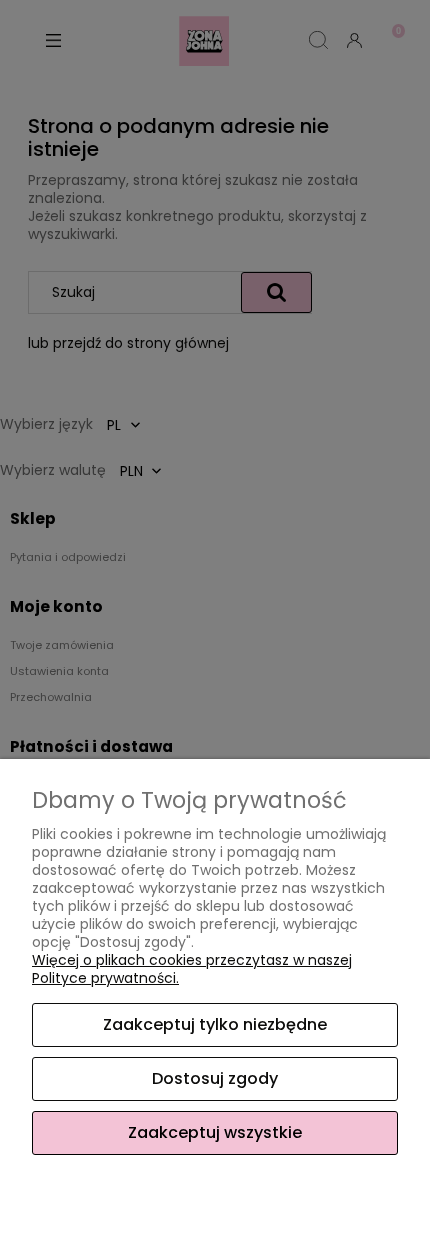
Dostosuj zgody (215, 1078)
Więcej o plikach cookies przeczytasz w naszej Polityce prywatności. (192, 969)
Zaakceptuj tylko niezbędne (215, 1024)
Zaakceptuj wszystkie (215, 1132)
